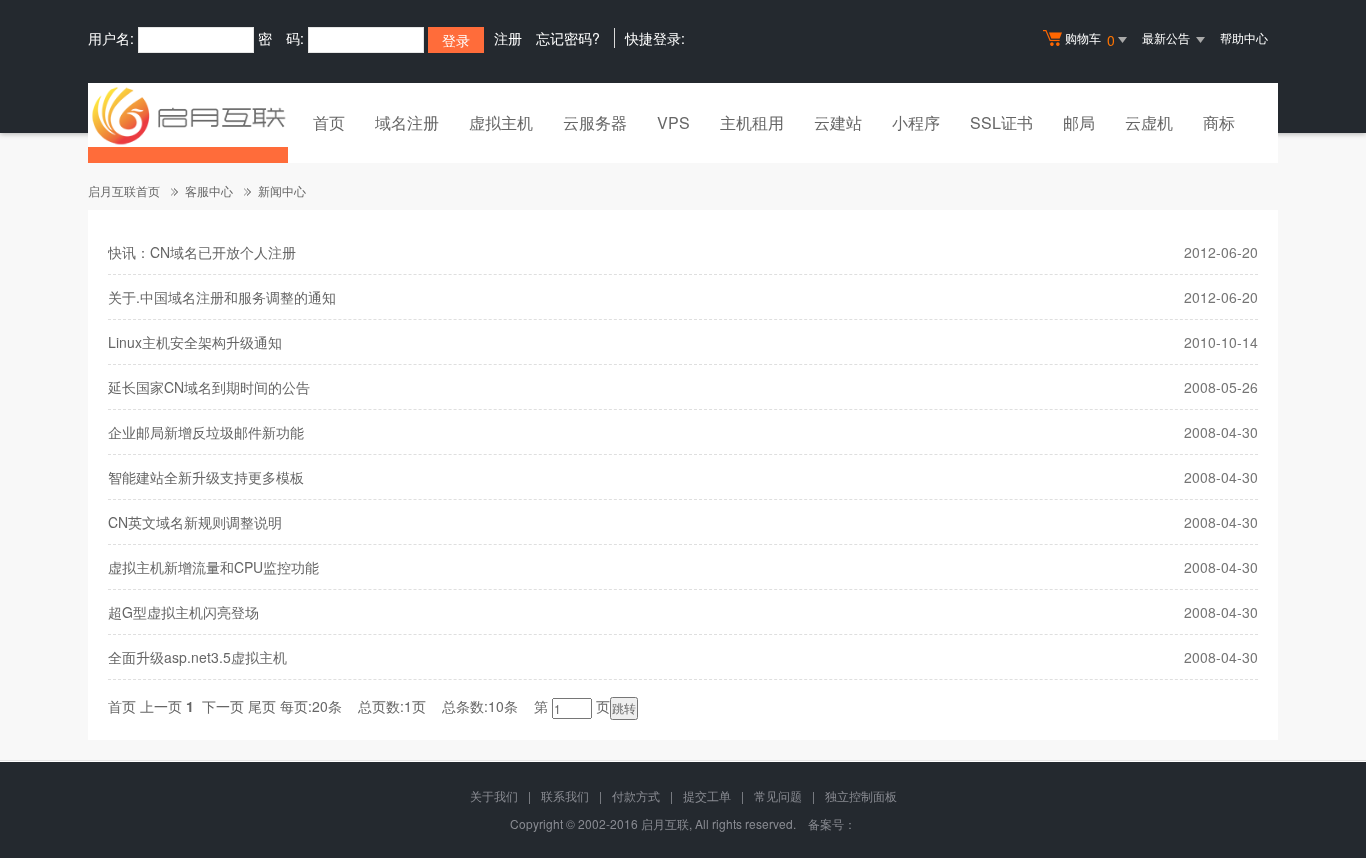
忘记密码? (568, 38)
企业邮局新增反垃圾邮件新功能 (206, 432)
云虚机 (1149, 122)
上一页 (161, 706)
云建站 (838, 122)
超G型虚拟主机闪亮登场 (183, 612)
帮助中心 (1244, 37)
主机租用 (752, 122)
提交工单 (707, 795)
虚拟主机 (501, 122)
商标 (1219, 122)
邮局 (1079, 122)
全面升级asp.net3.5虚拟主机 (197, 657)
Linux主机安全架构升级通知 (195, 342)
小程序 (916, 122)
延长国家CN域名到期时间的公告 (209, 387)
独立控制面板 (861, 795)
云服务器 (595, 122)
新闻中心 (282, 190)
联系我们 (565, 795)
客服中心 (209, 190)
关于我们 (494, 795)
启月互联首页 (124, 190)
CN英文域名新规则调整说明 (195, 522)
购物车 (1090, 39)
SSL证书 (1001, 122)
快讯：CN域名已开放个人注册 (202, 252)
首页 (329, 122)
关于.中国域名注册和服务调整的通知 (222, 297)
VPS (673, 122)
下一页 (223, 706)
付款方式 (636, 795)
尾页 (262, 706)
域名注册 (407, 122)
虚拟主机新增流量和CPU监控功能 (213, 567)
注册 (508, 38)
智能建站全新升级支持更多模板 (206, 477)
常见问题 (778, 795)
